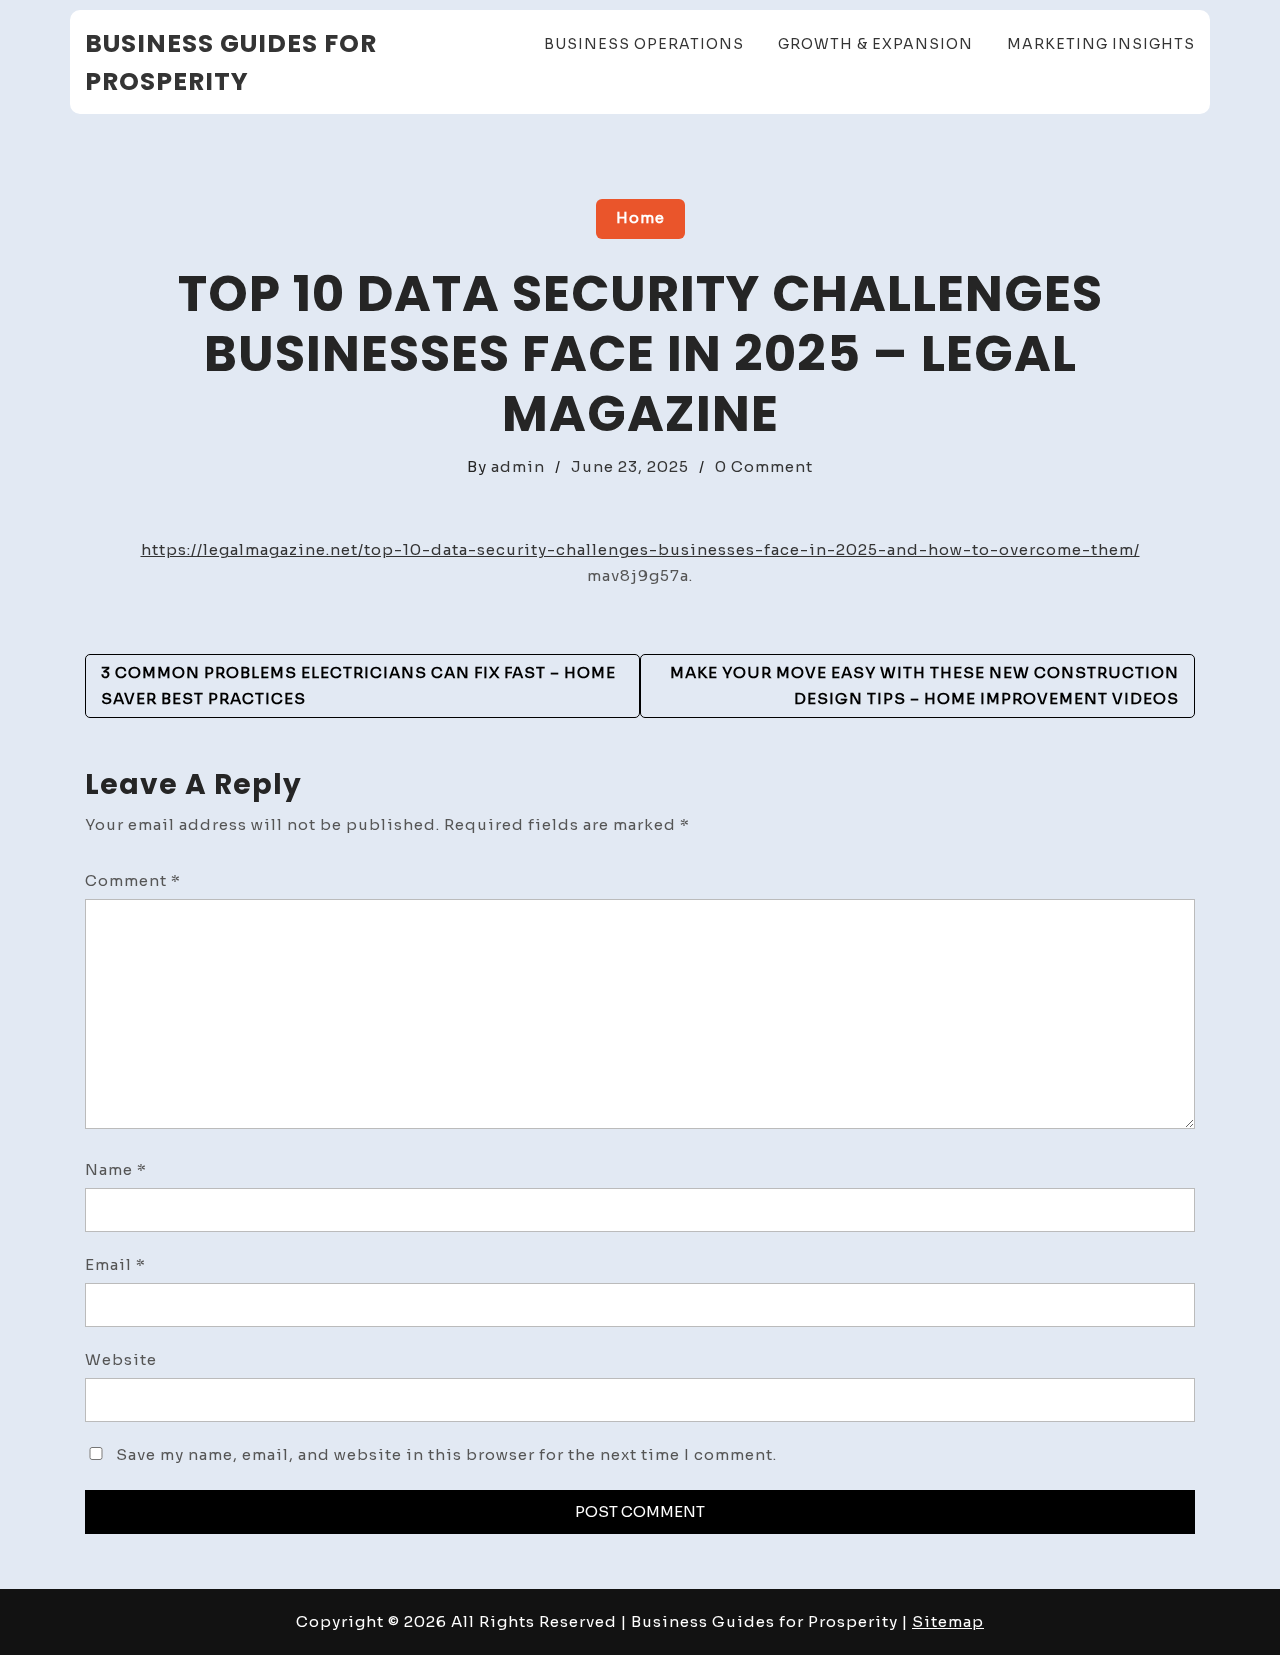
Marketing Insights (1101, 44)
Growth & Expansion (875, 44)
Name (116, 1169)
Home (640, 217)
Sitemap (948, 1621)
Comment (133, 880)
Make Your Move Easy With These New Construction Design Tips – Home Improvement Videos (924, 685)
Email (115, 1264)
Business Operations (644, 44)
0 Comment (764, 466)
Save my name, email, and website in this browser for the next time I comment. (446, 1454)
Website (121, 1359)
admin (518, 466)
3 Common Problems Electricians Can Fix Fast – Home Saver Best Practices (358, 685)
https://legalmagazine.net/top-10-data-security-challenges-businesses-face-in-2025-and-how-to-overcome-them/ (640, 549)
